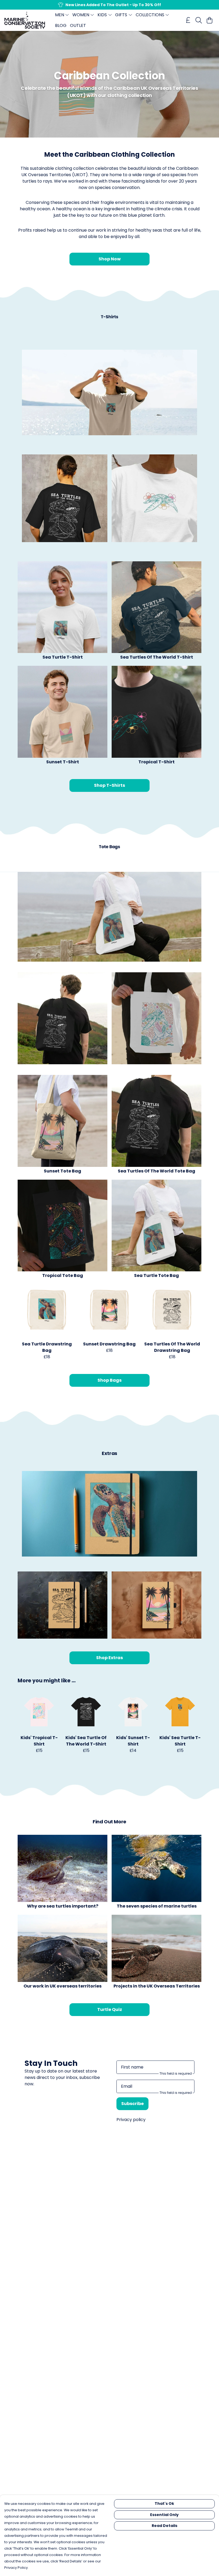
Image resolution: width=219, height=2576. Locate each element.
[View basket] (209, 20)
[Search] (199, 20)
